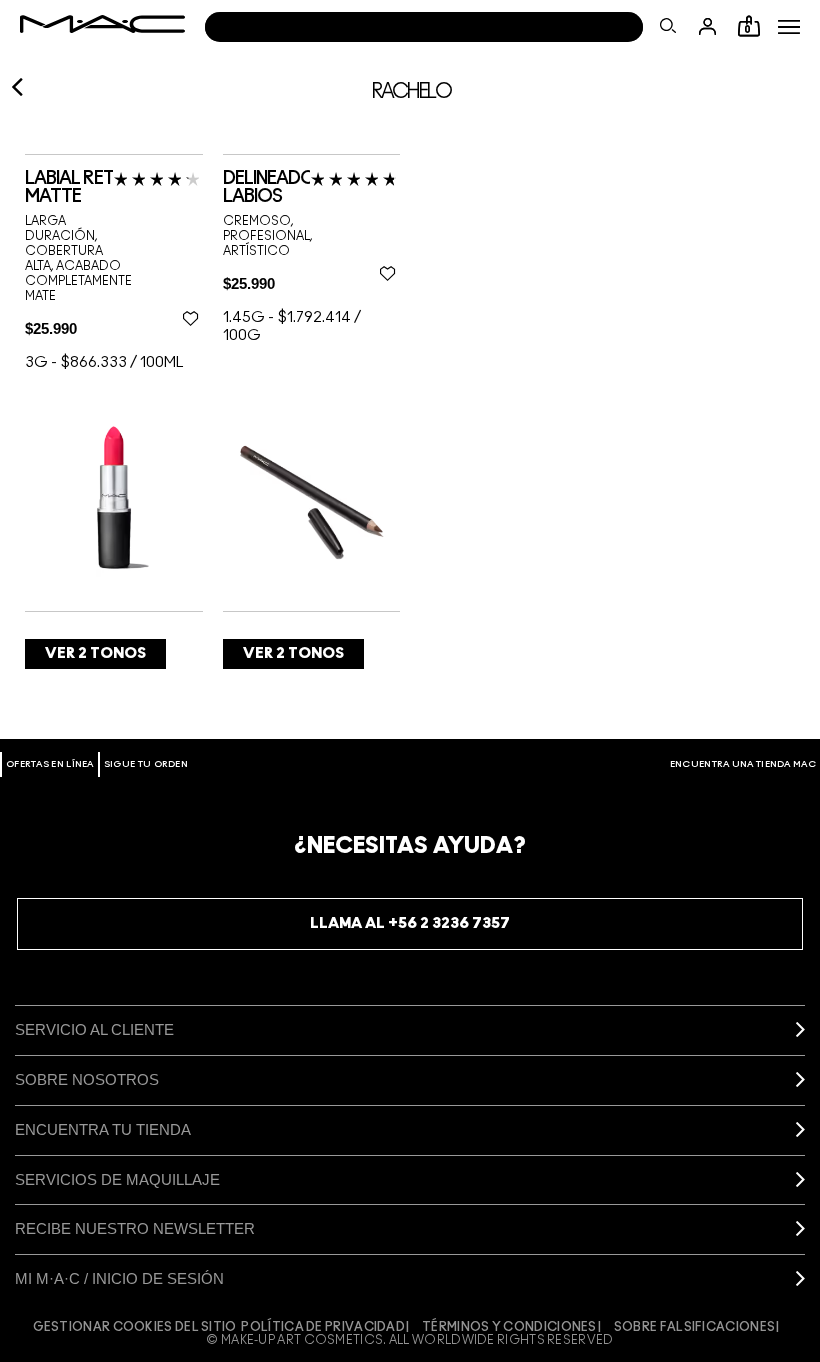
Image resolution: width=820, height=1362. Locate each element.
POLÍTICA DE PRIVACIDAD (323, 1327)
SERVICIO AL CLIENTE (94, 1029)
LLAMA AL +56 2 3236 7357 (410, 923)
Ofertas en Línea (50, 764)
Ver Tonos (95, 653)
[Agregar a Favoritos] (190, 318)
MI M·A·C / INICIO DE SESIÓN (119, 1278)
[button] (789, 27)
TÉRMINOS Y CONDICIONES (509, 1327)
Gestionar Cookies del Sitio (135, 1327)
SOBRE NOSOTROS (87, 1079)
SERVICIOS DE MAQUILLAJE (117, 1179)
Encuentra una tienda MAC (743, 764)
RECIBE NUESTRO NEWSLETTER (135, 1228)
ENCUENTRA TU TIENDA (103, 1129)
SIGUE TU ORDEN (146, 764)
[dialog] (114, 188)
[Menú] (789, 27)
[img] (114, 496)
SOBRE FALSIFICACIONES (694, 1327)
